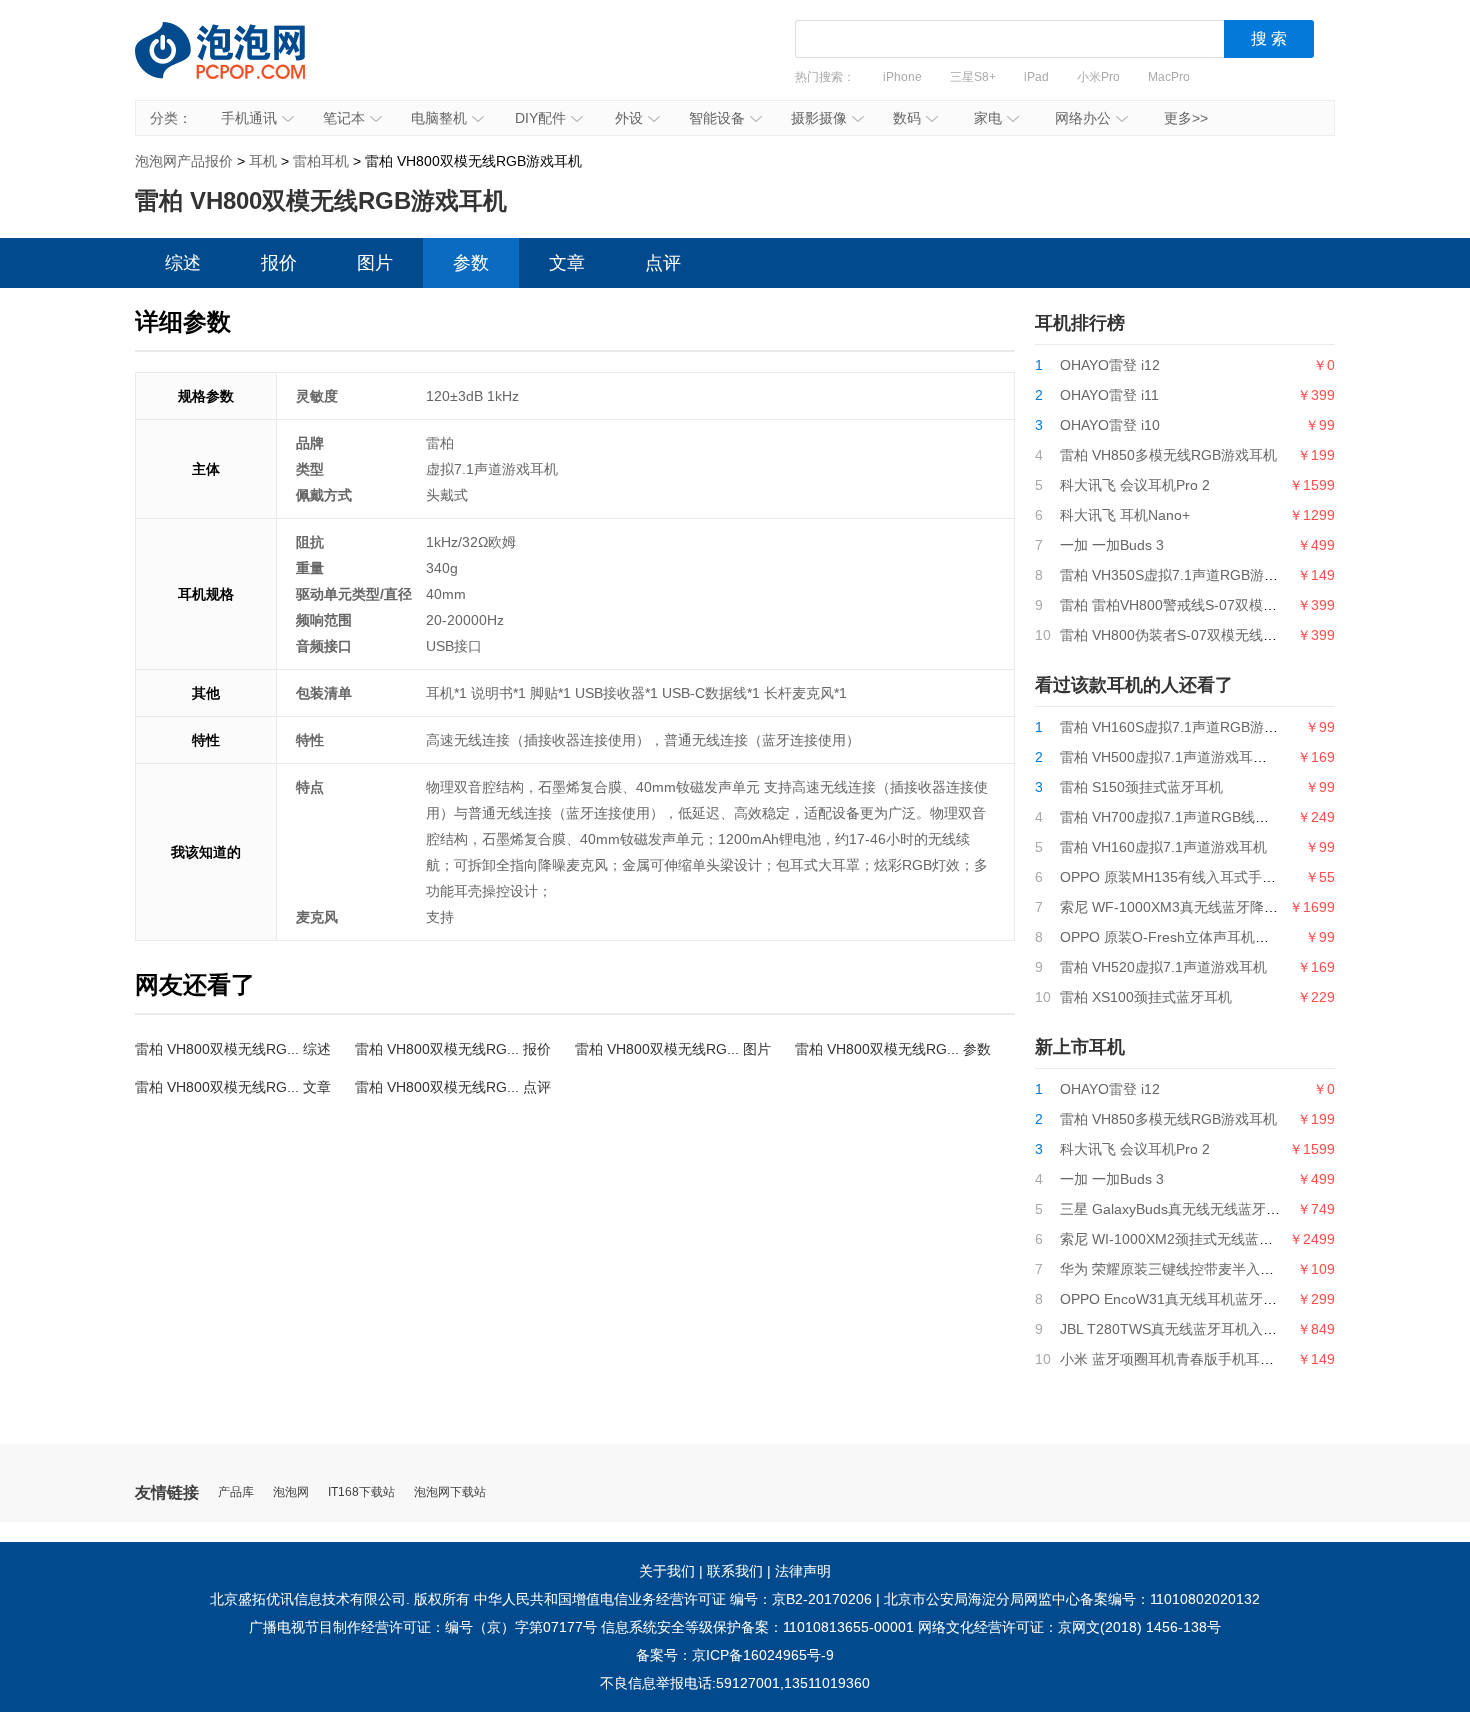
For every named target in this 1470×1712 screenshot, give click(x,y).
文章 (567, 263)
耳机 (263, 161)
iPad (1036, 77)
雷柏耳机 (321, 161)
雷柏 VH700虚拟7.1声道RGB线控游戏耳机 (1192, 817)
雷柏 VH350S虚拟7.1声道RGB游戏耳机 (1183, 575)
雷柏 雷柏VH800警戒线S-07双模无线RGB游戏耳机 (1218, 605)
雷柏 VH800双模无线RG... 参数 (893, 1049)
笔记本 (344, 118)
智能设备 (717, 118)
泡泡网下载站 (450, 1492)
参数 (471, 263)
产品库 (236, 1492)
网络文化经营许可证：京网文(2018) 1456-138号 (1069, 1627)
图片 (375, 263)
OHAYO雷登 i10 (1110, 425)
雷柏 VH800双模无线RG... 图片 (673, 1049)
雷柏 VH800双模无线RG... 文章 (233, 1087)
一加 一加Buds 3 (1112, 545)
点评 (663, 263)
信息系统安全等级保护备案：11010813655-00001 (757, 1627)
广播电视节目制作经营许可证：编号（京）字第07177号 (423, 1627)
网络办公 (1083, 118)
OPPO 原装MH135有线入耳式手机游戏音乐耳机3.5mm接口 (1246, 877)
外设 (629, 118)
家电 (988, 118)
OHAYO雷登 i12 (1110, 365)
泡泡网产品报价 (240, 65)
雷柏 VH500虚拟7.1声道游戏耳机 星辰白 (1186, 757)
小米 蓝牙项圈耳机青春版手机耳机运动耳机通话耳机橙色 (1237, 1359)
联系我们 (735, 1571)
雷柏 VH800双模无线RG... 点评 (453, 1087)
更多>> (1186, 118)
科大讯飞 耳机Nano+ (1125, 515)
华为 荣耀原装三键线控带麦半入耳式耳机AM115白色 (1224, 1269)
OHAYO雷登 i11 (1109, 395)
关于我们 (667, 1571)
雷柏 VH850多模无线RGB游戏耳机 (1168, 455)
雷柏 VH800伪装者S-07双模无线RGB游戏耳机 (1204, 635)
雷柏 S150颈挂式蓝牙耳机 (1141, 787)
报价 (279, 263)
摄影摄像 (819, 118)
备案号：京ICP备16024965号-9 (735, 1655)
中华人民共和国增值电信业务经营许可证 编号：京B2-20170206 (673, 1599)
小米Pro (1098, 77)
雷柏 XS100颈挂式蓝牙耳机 (1146, 997)
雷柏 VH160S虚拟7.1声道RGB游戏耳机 (1183, 727)
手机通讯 (249, 118)
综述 (183, 263)
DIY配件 (540, 118)
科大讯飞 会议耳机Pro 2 (1135, 485)
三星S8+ (973, 77)
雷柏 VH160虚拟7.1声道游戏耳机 (1163, 847)
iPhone (902, 77)
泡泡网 (291, 1492)
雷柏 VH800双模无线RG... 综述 (233, 1049)
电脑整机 (439, 118)
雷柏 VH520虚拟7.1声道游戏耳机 (1163, 967)
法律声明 (803, 1571)
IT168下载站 (361, 1492)
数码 (907, 118)
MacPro (1169, 77)
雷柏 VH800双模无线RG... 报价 (453, 1049)
